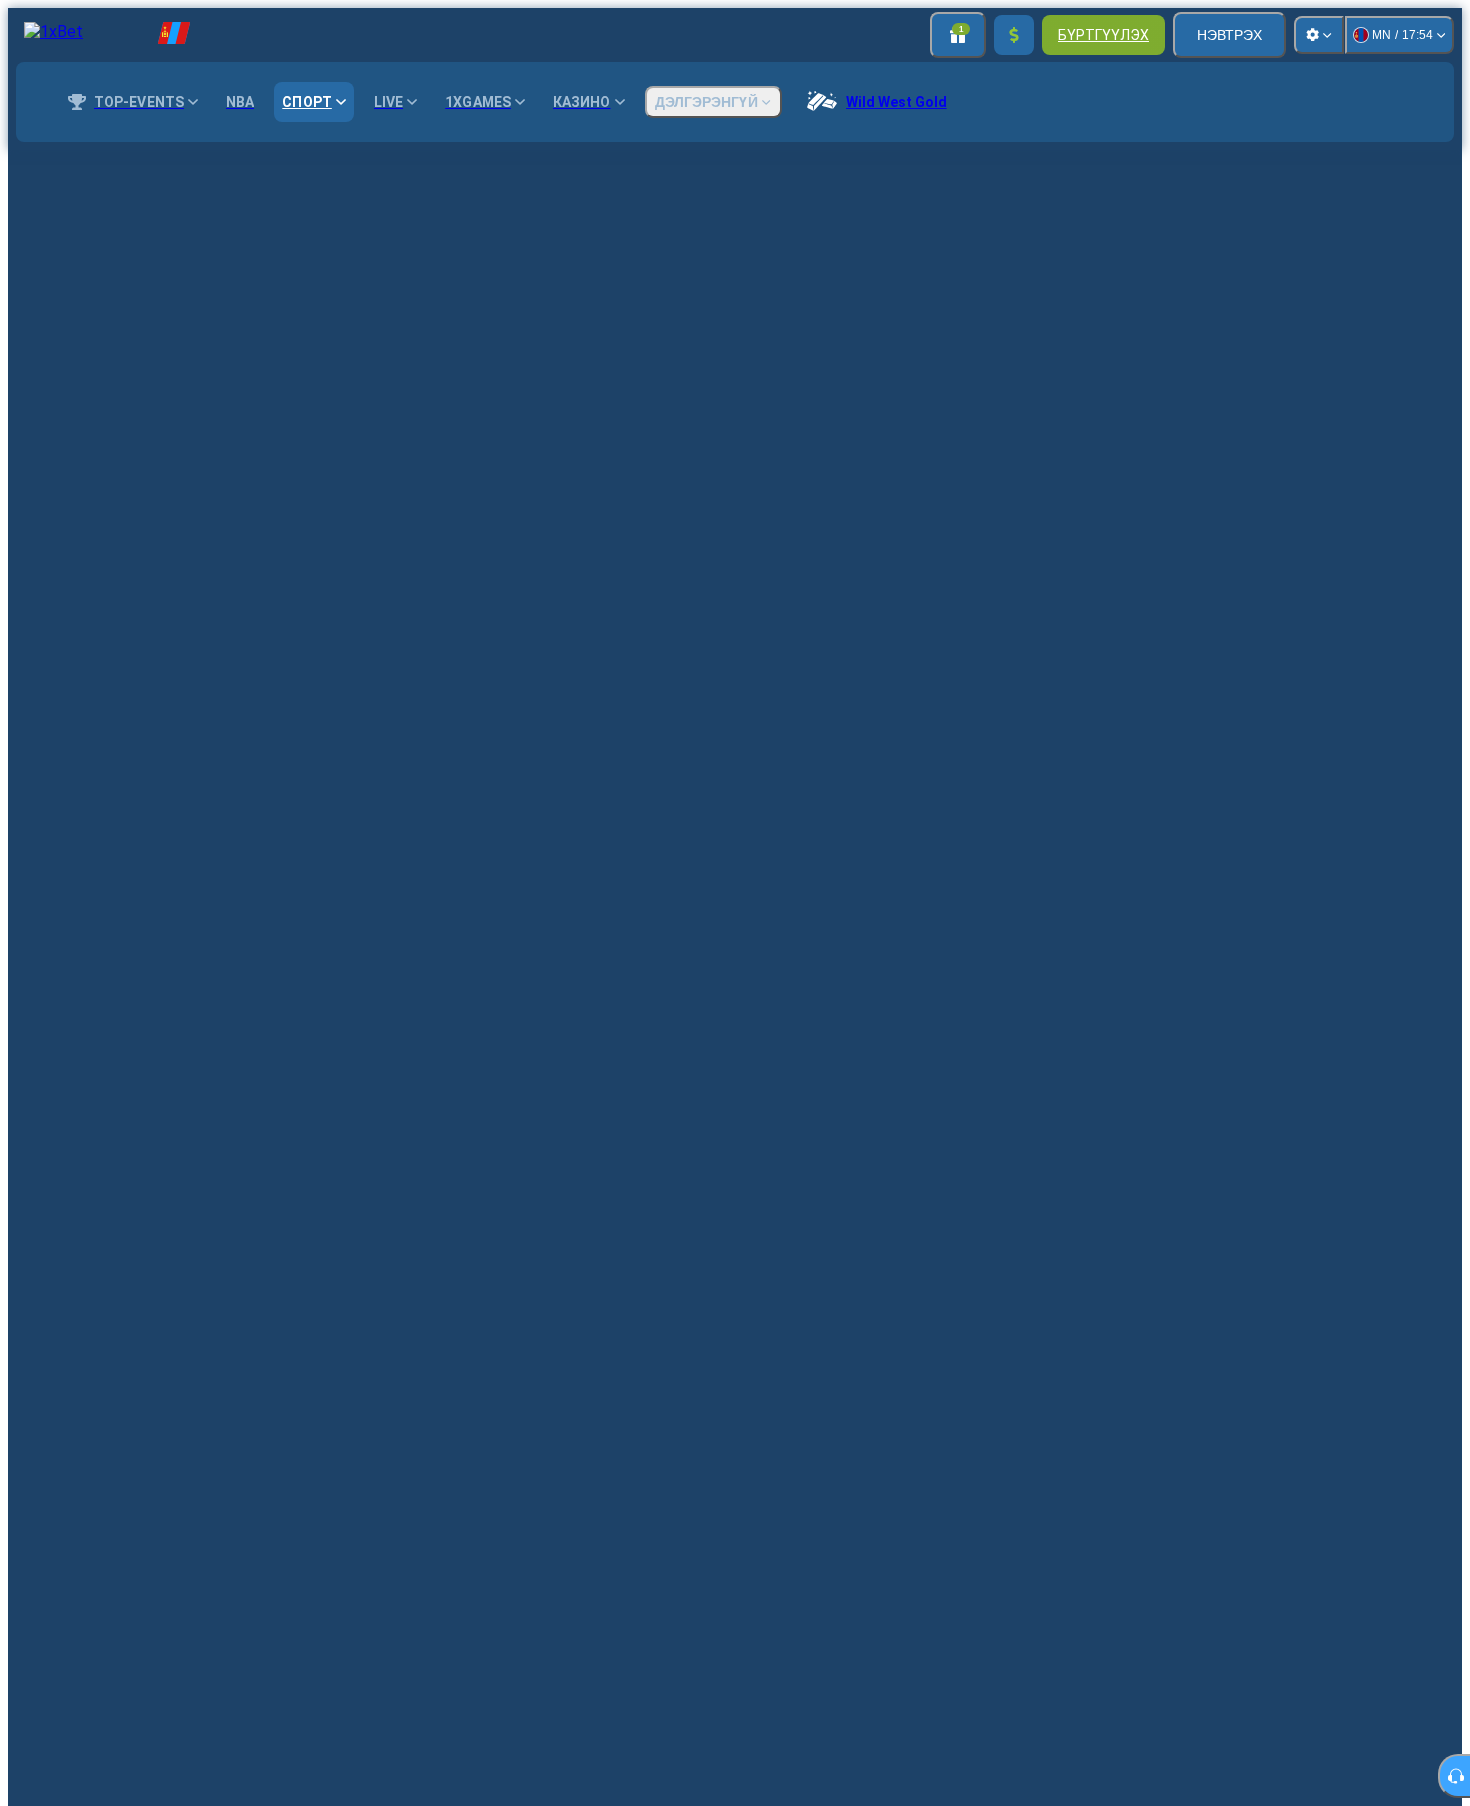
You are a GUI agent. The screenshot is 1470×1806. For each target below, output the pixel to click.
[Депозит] (1014, 35)
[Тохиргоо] (1319, 35)
